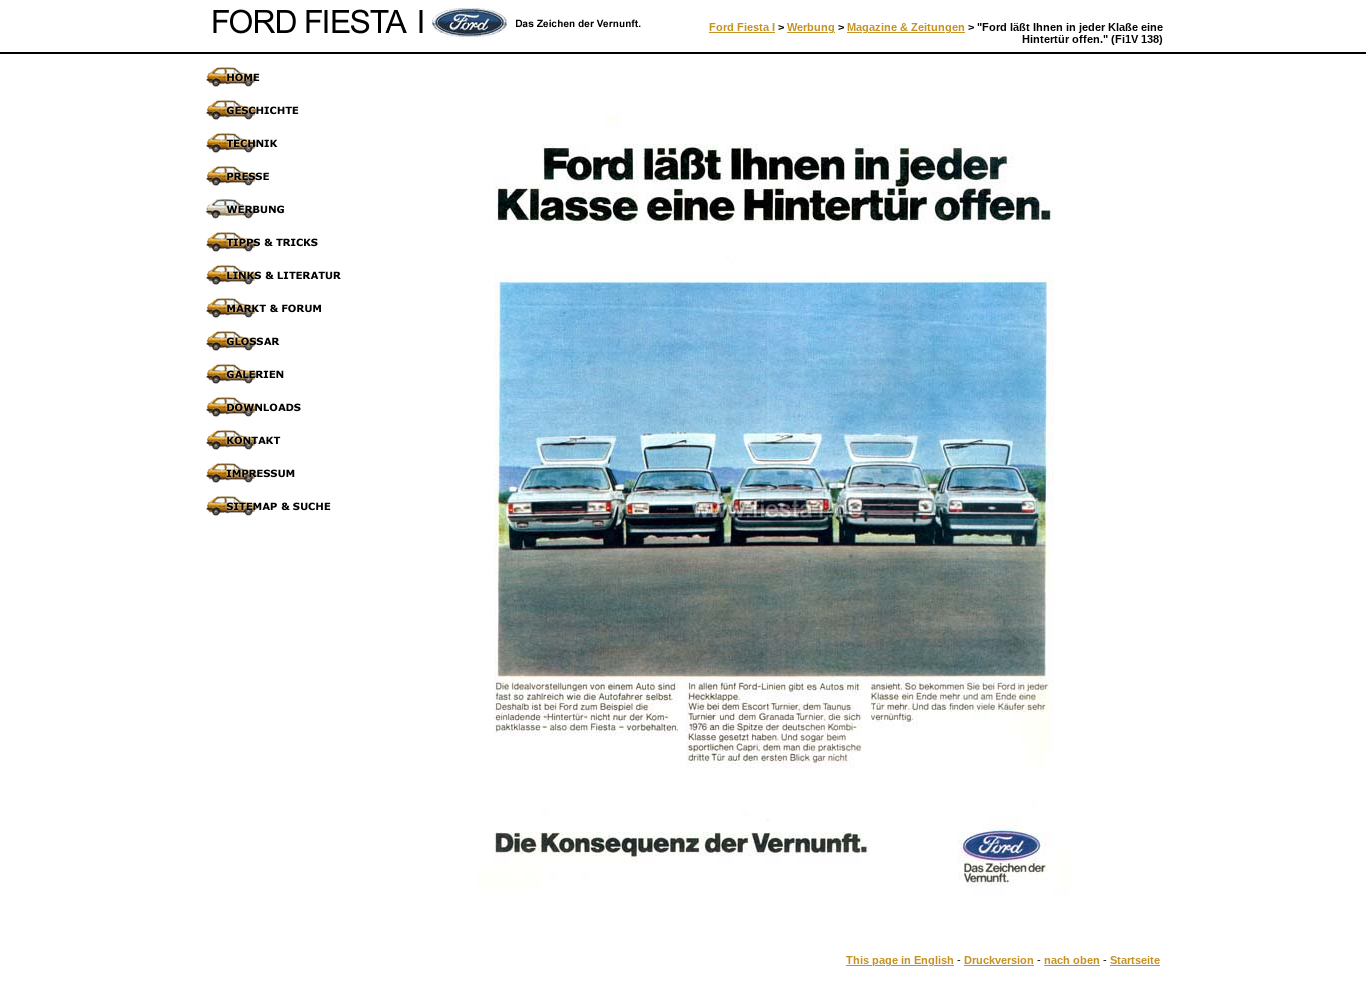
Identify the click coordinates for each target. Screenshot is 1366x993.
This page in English (900, 960)
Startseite (1135, 960)
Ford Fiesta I (742, 27)
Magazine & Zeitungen (906, 27)
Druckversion (999, 960)
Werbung (811, 27)
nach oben (1072, 960)
